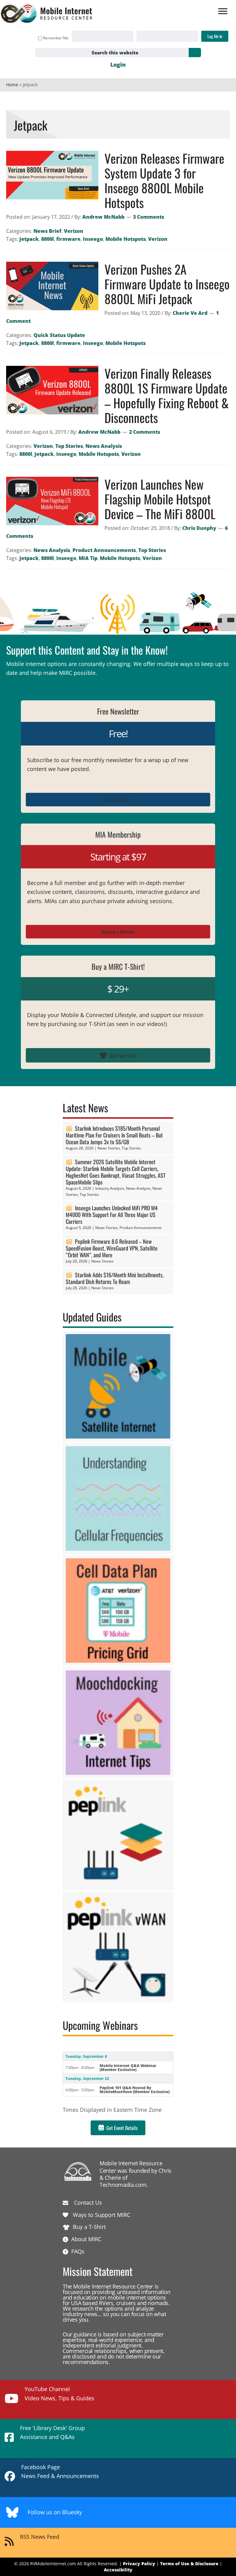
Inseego (93, 239)
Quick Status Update (59, 335)
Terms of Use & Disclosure (189, 2564)
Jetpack (29, 239)
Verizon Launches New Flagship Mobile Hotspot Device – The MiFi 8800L (160, 499)
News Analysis (104, 446)
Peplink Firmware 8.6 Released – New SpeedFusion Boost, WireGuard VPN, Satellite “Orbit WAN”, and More (112, 1248)
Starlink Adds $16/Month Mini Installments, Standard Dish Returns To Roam (115, 1278)
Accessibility (118, 2570)
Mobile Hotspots (126, 239)
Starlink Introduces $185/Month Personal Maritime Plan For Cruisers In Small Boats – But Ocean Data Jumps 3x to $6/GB (114, 1135)
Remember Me (56, 38)
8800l (47, 239)
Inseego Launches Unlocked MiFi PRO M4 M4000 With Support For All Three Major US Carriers (112, 1215)
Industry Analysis (110, 1188)
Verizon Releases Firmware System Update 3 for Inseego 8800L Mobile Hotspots (164, 180)
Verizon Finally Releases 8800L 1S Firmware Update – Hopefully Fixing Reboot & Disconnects (167, 395)
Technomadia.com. (124, 2185)
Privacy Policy (139, 2564)
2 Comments (145, 432)
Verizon (74, 231)
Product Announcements (104, 550)
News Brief (47, 231)
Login (118, 65)
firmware (68, 239)
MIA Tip (88, 558)
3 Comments (149, 217)
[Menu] (223, 11)
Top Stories (69, 446)
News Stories (109, 1148)
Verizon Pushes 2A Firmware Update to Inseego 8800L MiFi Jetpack (167, 284)
